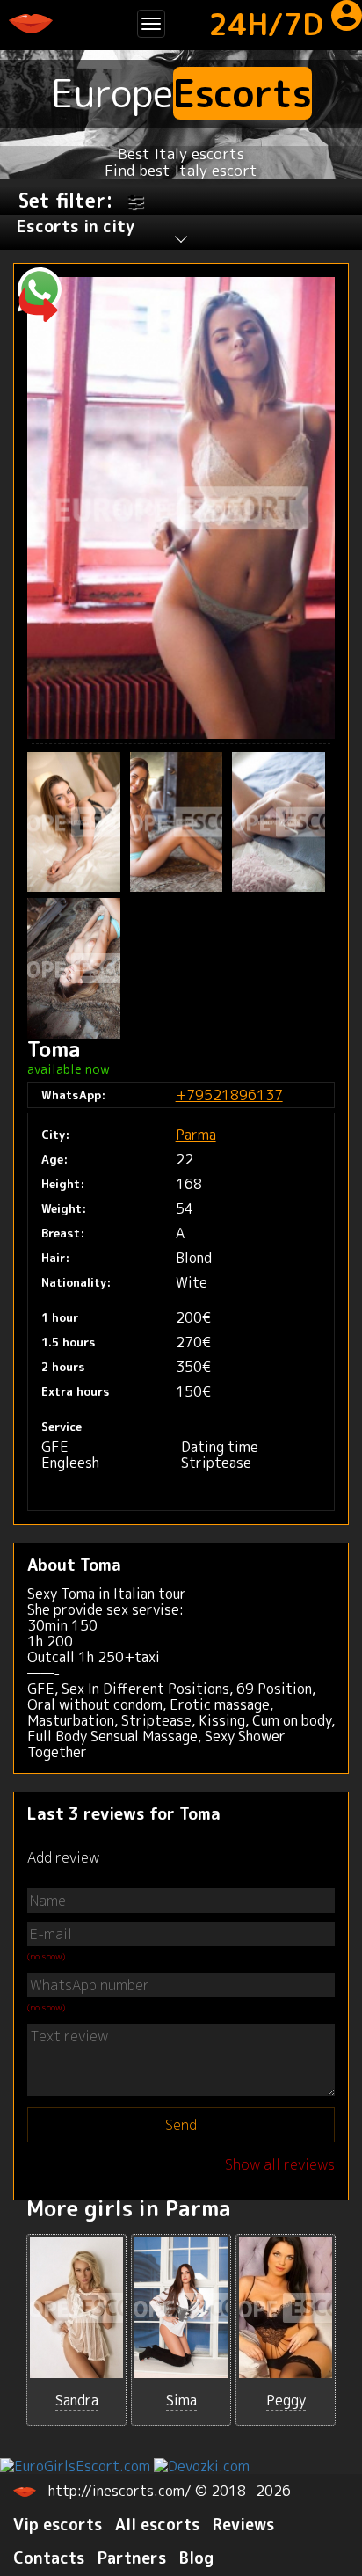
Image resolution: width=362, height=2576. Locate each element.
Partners (132, 2558)
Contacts (49, 2558)
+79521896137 (229, 1095)
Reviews (243, 2525)
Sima (181, 2400)
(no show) (46, 1956)
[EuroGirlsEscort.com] (75, 2464)
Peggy (286, 2400)
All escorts (157, 2525)
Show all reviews (280, 2164)
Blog (196, 2558)
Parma (196, 1135)
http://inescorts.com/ (122, 2491)
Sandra (77, 2400)
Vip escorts (58, 2525)
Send (181, 2125)
